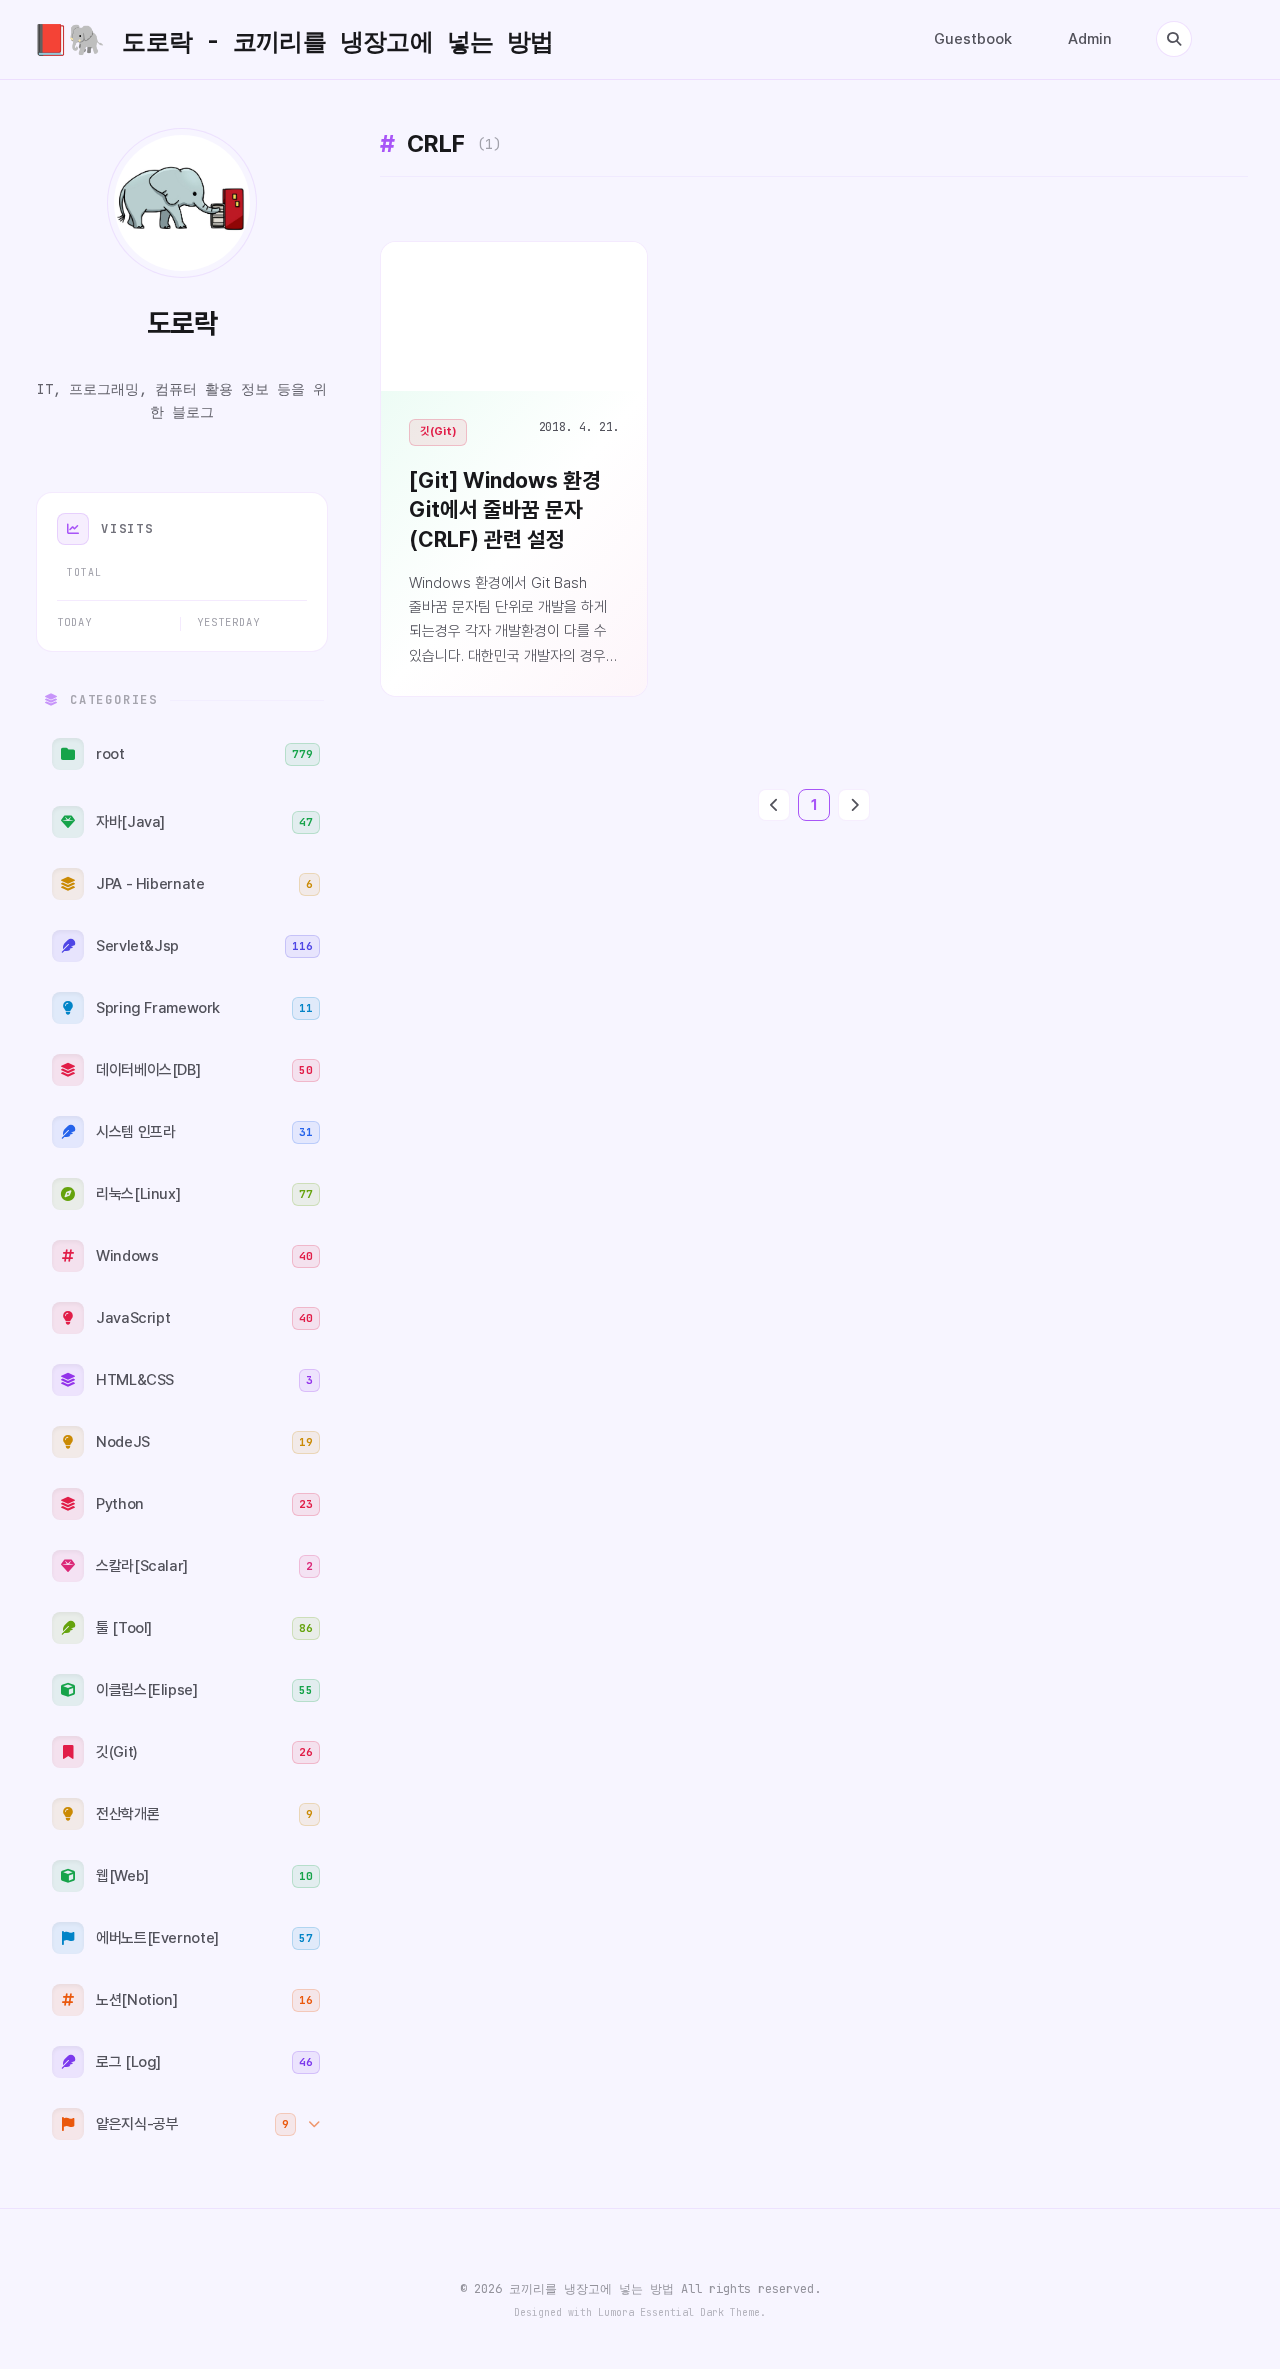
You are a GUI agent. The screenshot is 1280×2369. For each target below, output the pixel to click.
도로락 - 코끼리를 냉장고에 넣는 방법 (293, 39)
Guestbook (973, 39)
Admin (1090, 39)
